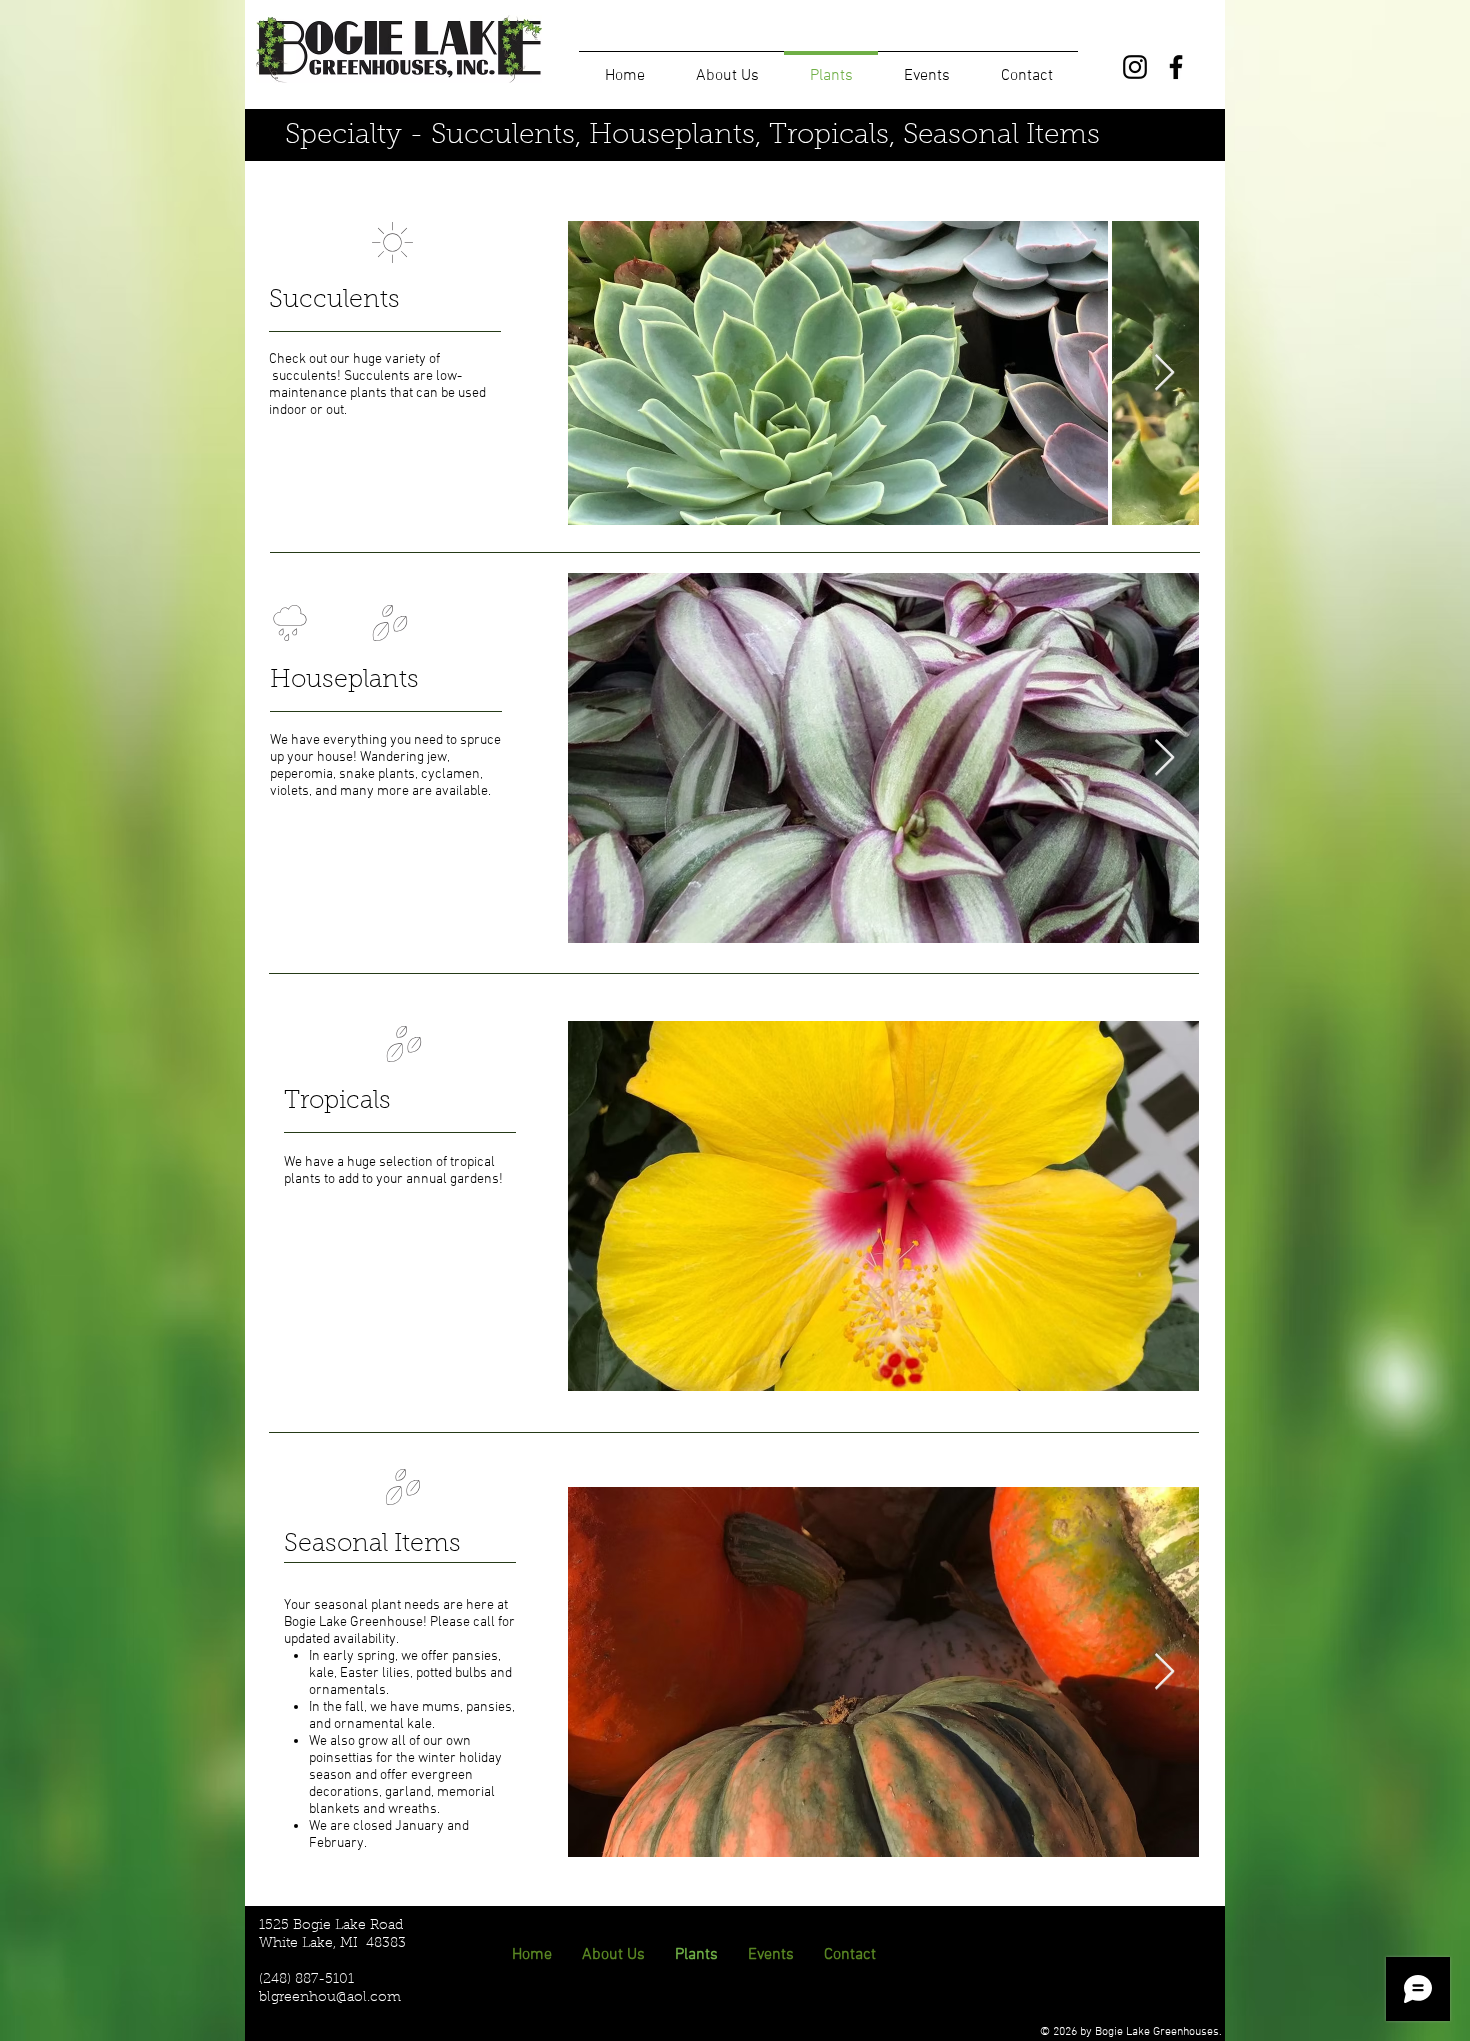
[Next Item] (1164, 373)
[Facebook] (1176, 67)
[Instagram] (1135, 67)
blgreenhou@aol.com (330, 1998)
